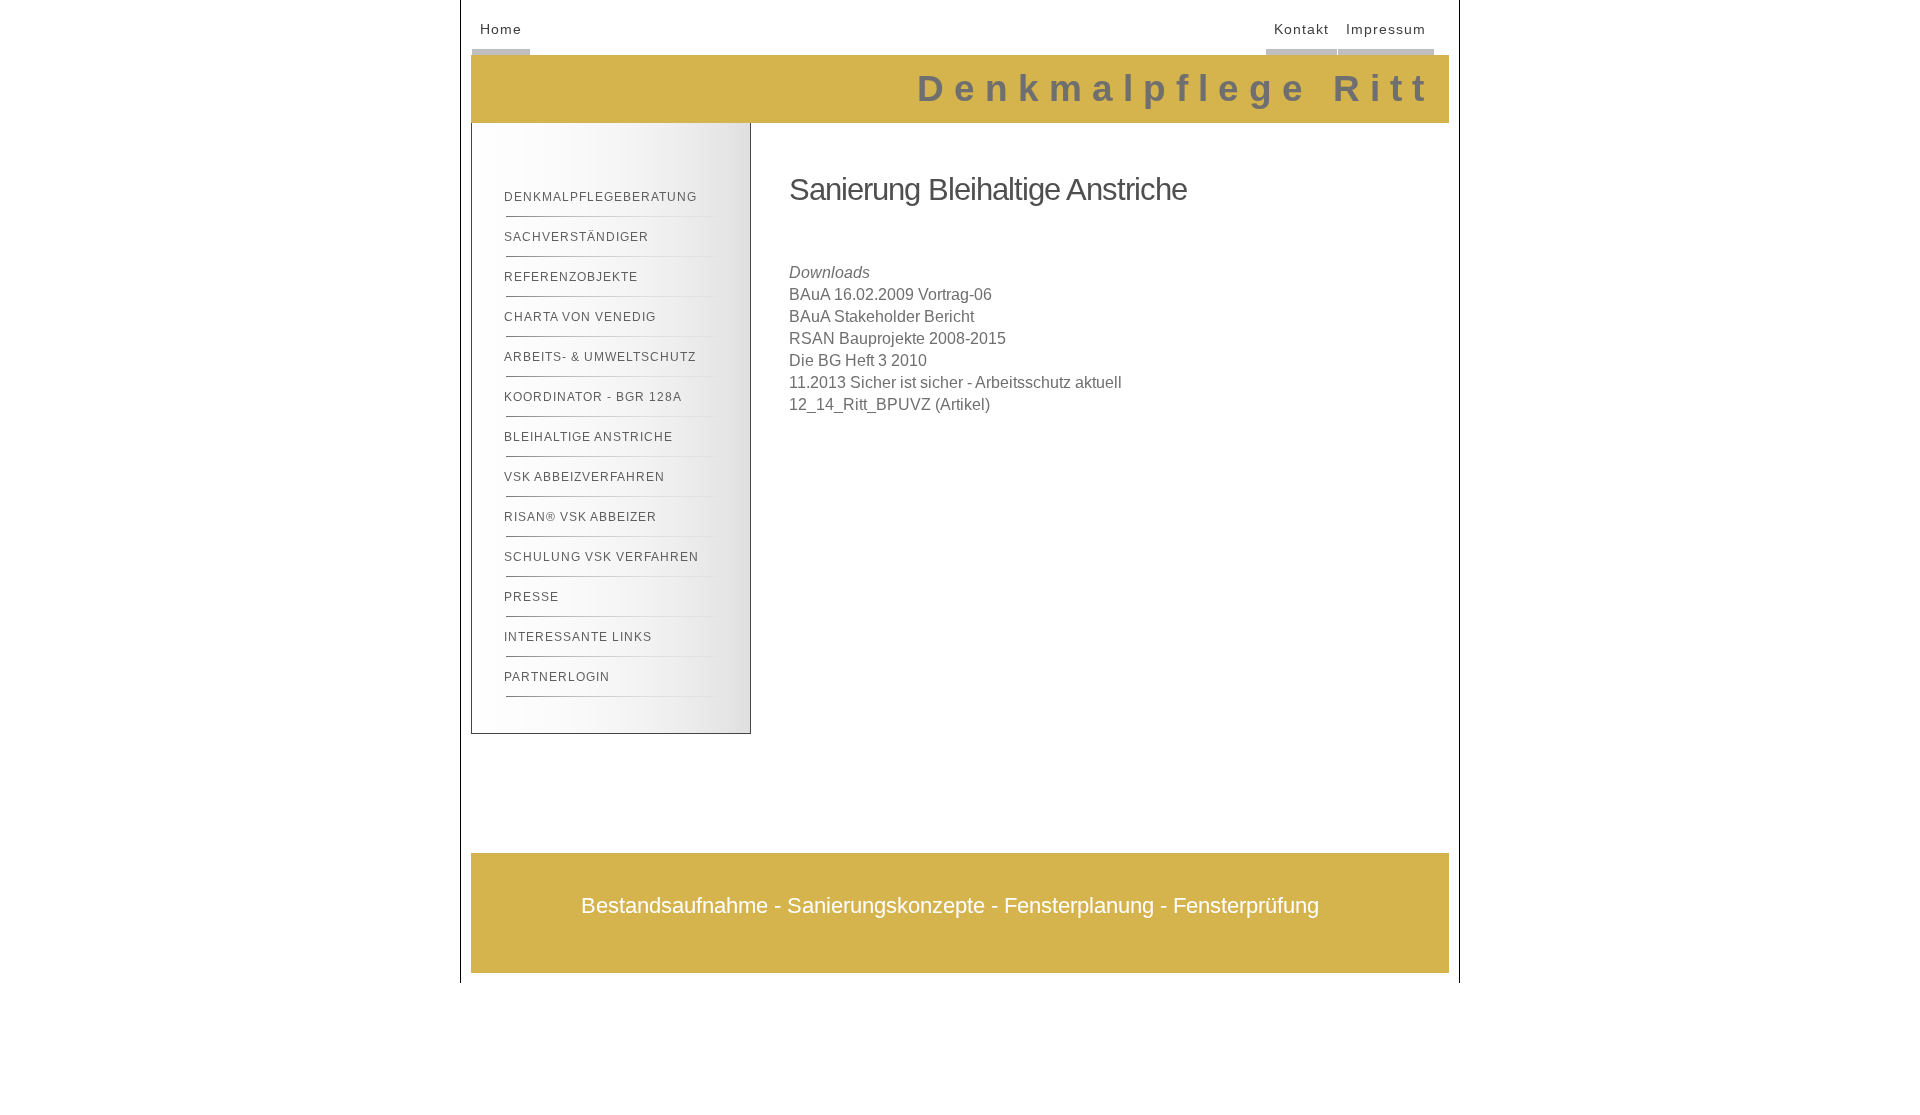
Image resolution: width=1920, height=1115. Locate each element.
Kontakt (1301, 29)
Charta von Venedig (580, 317)
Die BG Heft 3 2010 (858, 360)
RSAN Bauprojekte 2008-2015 (897, 338)
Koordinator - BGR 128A (593, 397)
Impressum (1386, 29)
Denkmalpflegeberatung (600, 197)
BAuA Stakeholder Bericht (881, 316)
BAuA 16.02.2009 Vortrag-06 (890, 294)
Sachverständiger (576, 237)
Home (501, 29)
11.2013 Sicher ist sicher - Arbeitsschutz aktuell (955, 382)
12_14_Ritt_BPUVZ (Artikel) (889, 404)
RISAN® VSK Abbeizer (580, 517)
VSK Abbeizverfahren (584, 477)
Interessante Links (578, 637)
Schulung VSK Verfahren (601, 557)
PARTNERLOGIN (557, 677)
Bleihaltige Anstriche (588, 437)
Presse (531, 597)
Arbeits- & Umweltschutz (600, 357)
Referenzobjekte (571, 277)
